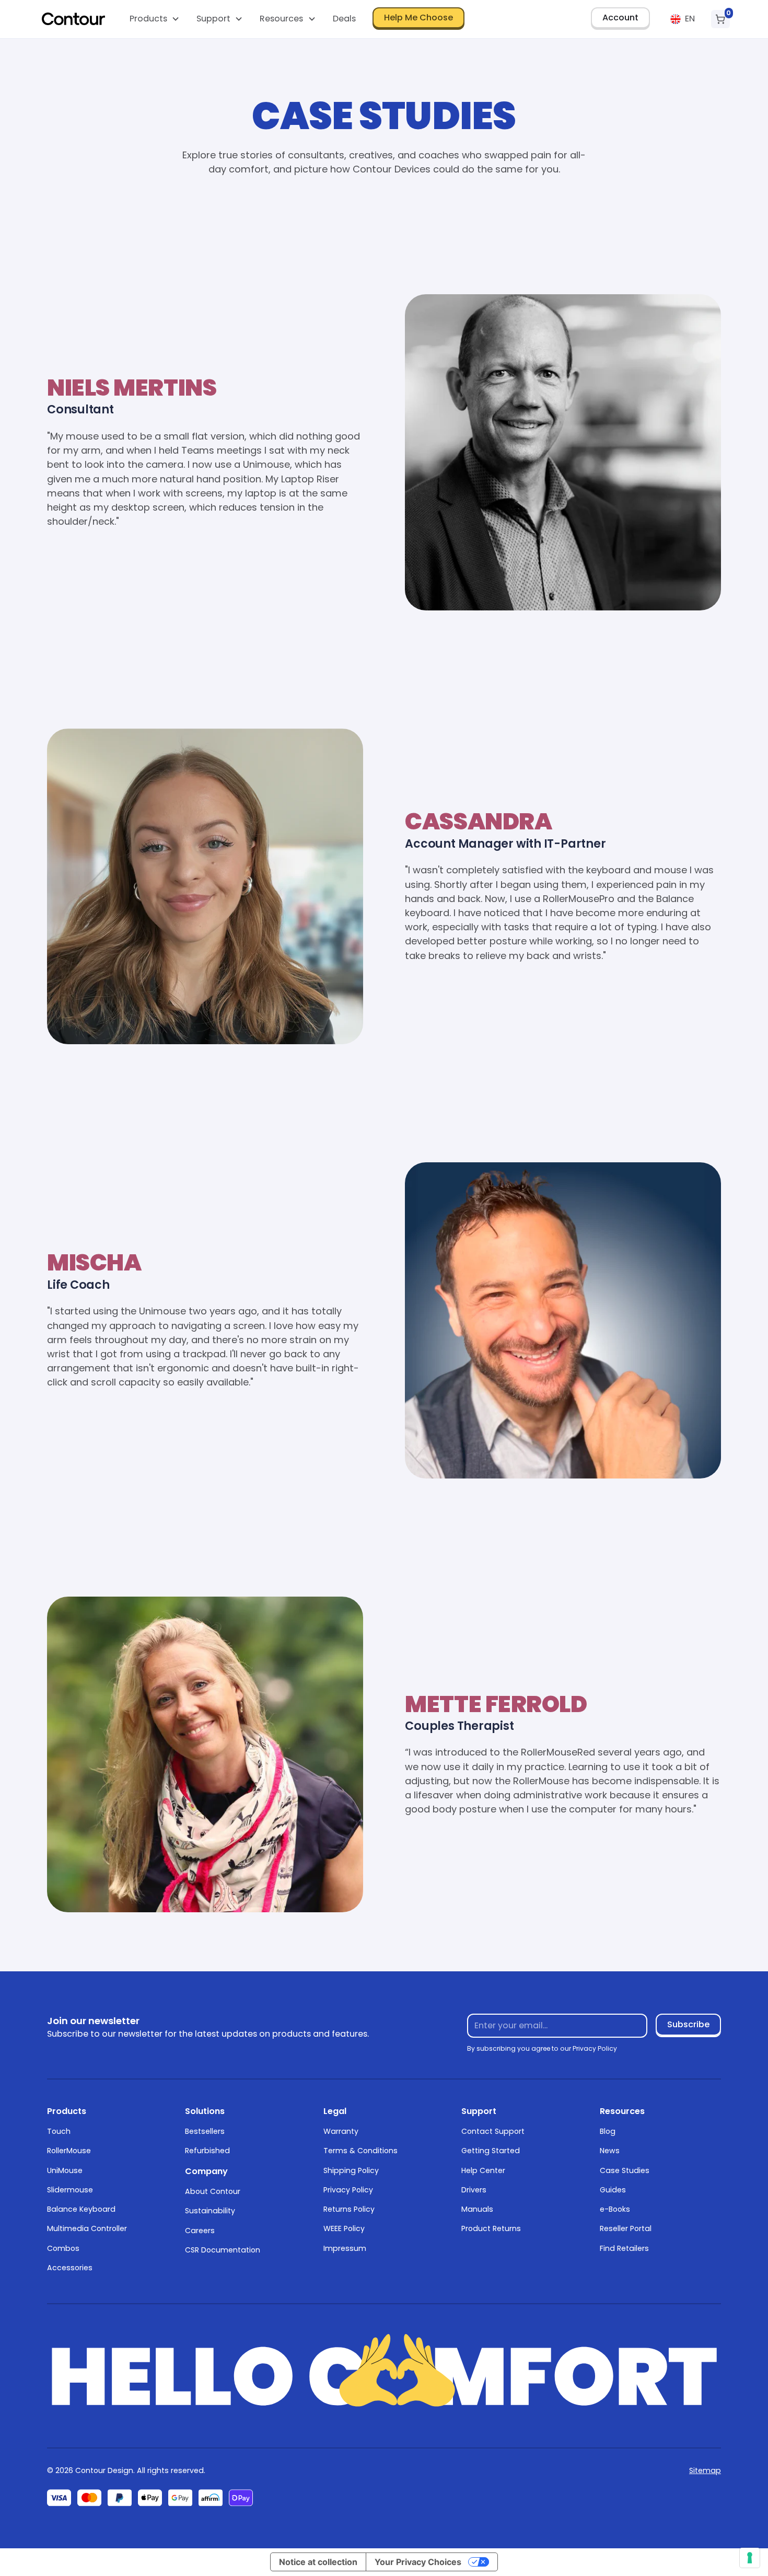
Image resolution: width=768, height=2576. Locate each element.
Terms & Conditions (360, 2151)
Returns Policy (349, 2209)
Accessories (70, 2268)
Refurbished (207, 2151)
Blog (608, 2131)
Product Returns (491, 2228)
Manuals (477, 2209)
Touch (59, 2131)
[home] (74, 19)
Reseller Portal (626, 2228)
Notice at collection (318, 2562)
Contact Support (493, 2131)
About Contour (213, 2191)
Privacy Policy (348, 2190)
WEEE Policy (344, 2228)
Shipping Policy (351, 2170)
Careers (200, 2231)
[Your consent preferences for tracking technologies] (750, 2558)
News (610, 2151)
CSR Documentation (223, 2250)
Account (620, 18)
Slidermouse (70, 2190)
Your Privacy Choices (418, 2562)
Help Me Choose (418, 18)
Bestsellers (205, 2131)
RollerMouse (69, 2151)
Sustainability (210, 2211)
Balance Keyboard (81, 2209)
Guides (613, 2190)
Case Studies (625, 2170)
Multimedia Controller (87, 2228)
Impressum (345, 2248)
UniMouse (65, 2170)
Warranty (341, 2131)
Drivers (474, 2190)
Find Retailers (624, 2248)
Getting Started (491, 2151)
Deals (344, 19)
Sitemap (705, 2470)
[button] (154, 19)
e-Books (615, 2209)
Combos (63, 2248)
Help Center (483, 2170)
